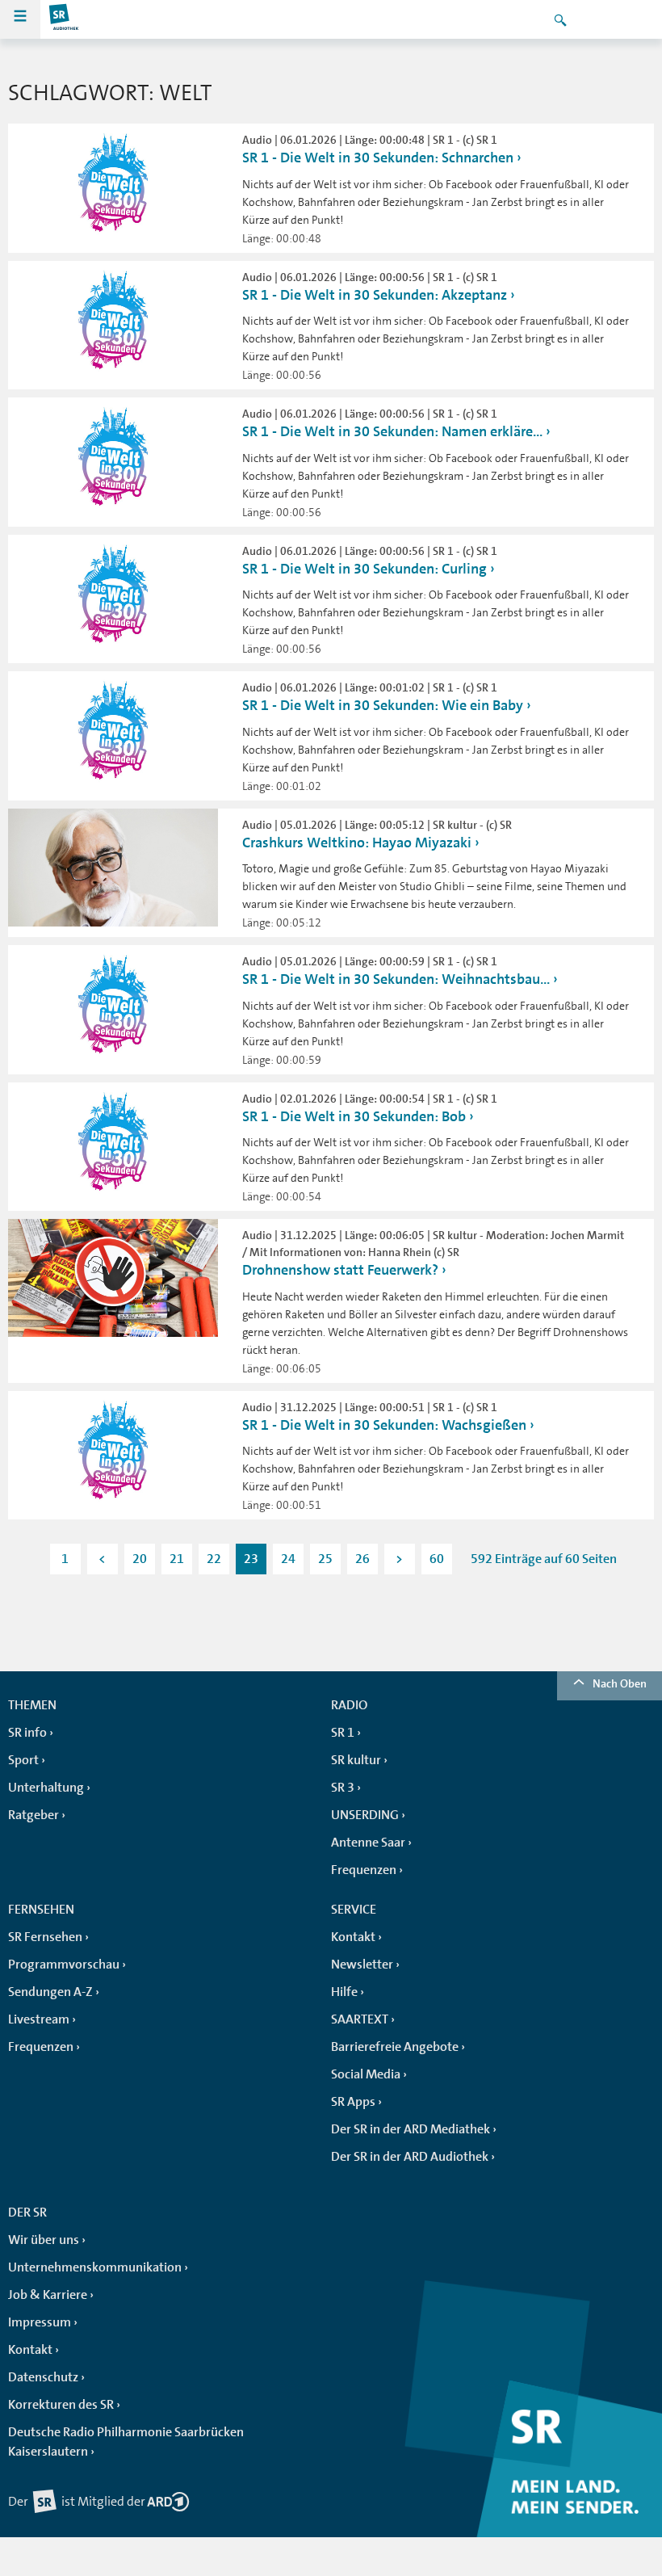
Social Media (366, 2074)
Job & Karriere (48, 2295)
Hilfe (344, 1992)
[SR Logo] (65, 19)
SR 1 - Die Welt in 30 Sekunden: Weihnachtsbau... (396, 979)
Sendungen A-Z (50, 1992)
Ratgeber (34, 1815)
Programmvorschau (64, 1965)
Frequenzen (364, 1870)
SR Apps (353, 2102)
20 (140, 1559)
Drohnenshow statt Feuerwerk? (340, 1270)
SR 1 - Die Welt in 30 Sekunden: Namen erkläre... (392, 431)
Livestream (39, 2019)
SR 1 (343, 1733)
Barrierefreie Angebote (395, 2047)
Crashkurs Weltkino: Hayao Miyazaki (357, 843)
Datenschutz (43, 2377)
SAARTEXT (360, 2019)
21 (177, 1559)
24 (288, 1559)
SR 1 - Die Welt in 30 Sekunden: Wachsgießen (384, 1425)
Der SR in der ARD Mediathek (411, 2129)
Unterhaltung (46, 1788)
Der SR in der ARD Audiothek (410, 2157)
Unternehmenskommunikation (95, 2267)
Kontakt (353, 1937)
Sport (23, 1760)
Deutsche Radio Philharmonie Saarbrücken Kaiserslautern (126, 2442)
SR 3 (343, 1788)
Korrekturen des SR (61, 2405)
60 (437, 1559)
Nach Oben (620, 1683)
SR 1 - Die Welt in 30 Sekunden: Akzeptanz (375, 295)
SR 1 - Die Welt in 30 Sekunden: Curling (365, 569)
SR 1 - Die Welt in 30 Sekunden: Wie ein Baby (383, 705)
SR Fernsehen (45, 1937)
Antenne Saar (368, 1843)
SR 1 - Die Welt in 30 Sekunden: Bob (354, 1116)
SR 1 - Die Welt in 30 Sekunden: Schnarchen (378, 158)
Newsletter (362, 1965)
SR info (27, 1733)
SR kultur (356, 1760)
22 (214, 1559)
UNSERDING (365, 1815)
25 (325, 1559)
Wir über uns (44, 2240)
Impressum (40, 2322)
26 (362, 1559)
